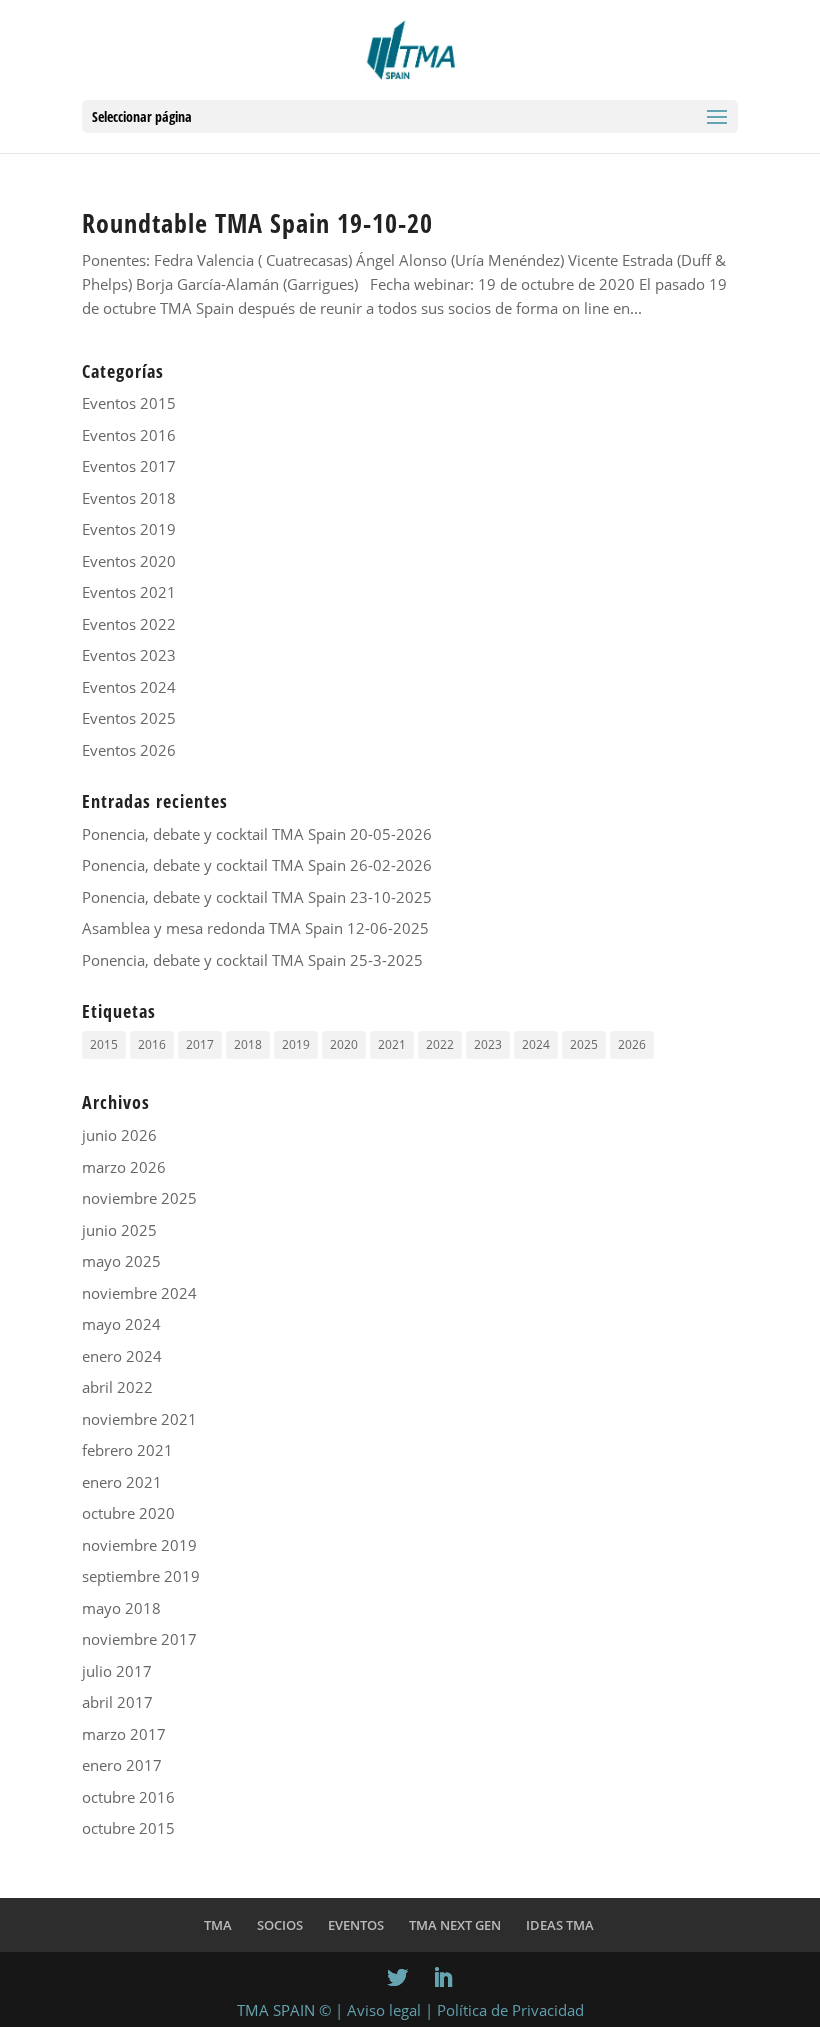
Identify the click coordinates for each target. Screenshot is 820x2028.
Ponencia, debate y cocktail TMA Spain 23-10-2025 (257, 897)
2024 (536, 1044)
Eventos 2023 (129, 655)
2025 (584, 1044)
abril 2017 (117, 1702)
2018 (248, 1044)
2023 (488, 1044)
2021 (392, 1044)
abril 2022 (117, 1387)
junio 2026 (119, 1135)
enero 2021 (122, 1482)
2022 (440, 1044)
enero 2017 (122, 1765)
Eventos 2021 (129, 592)
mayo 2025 (121, 1261)
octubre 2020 (128, 1513)
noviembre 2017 (139, 1639)
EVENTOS (356, 1925)
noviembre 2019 (139, 1545)
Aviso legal (384, 2010)
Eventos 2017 (129, 466)
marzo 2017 (124, 1734)
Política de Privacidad (510, 2010)
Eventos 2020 (129, 561)
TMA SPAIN (276, 2010)
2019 (296, 1044)
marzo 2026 (124, 1167)
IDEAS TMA (560, 1925)
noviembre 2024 (139, 1293)
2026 (632, 1044)
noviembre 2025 (139, 1198)
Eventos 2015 (129, 403)
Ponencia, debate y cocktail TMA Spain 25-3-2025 (252, 960)
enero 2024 (122, 1356)
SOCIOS (280, 1925)
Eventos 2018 (129, 498)
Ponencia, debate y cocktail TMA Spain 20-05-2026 (257, 834)
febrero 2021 (127, 1450)
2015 (104, 1044)
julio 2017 (117, 1671)
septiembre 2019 (141, 1576)
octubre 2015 (128, 1828)
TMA (218, 1925)
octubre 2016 (128, 1797)
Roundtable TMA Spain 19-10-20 (257, 223)
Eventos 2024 (129, 687)
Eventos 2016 (129, 435)
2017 (200, 1044)
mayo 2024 (121, 1324)
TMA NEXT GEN (455, 1925)
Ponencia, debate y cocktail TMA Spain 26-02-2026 (257, 865)
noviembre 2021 (139, 1419)
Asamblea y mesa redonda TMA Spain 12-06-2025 (255, 928)
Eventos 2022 (129, 624)
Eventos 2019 (129, 529)
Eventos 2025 (129, 718)
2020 (344, 1044)
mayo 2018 (121, 1608)
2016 (152, 1044)
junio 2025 (119, 1230)
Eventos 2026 (129, 750)
